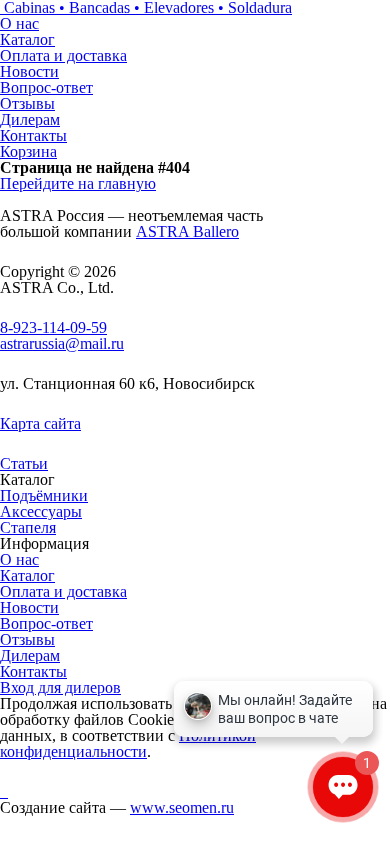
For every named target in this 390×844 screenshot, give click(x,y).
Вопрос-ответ (46, 87)
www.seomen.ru (182, 807)
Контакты (33, 135)
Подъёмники (44, 495)
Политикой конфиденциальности (128, 743)
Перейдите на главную (78, 183)
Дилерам (30, 119)
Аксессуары (41, 511)
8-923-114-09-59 (53, 327)
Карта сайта (40, 423)
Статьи (24, 463)
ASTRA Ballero (187, 231)
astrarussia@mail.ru (62, 343)
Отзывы (27, 103)
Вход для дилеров (60, 687)
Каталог (27, 39)
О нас (19, 23)
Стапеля (28, 527)
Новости (29, 71)
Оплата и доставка (63, 55)
